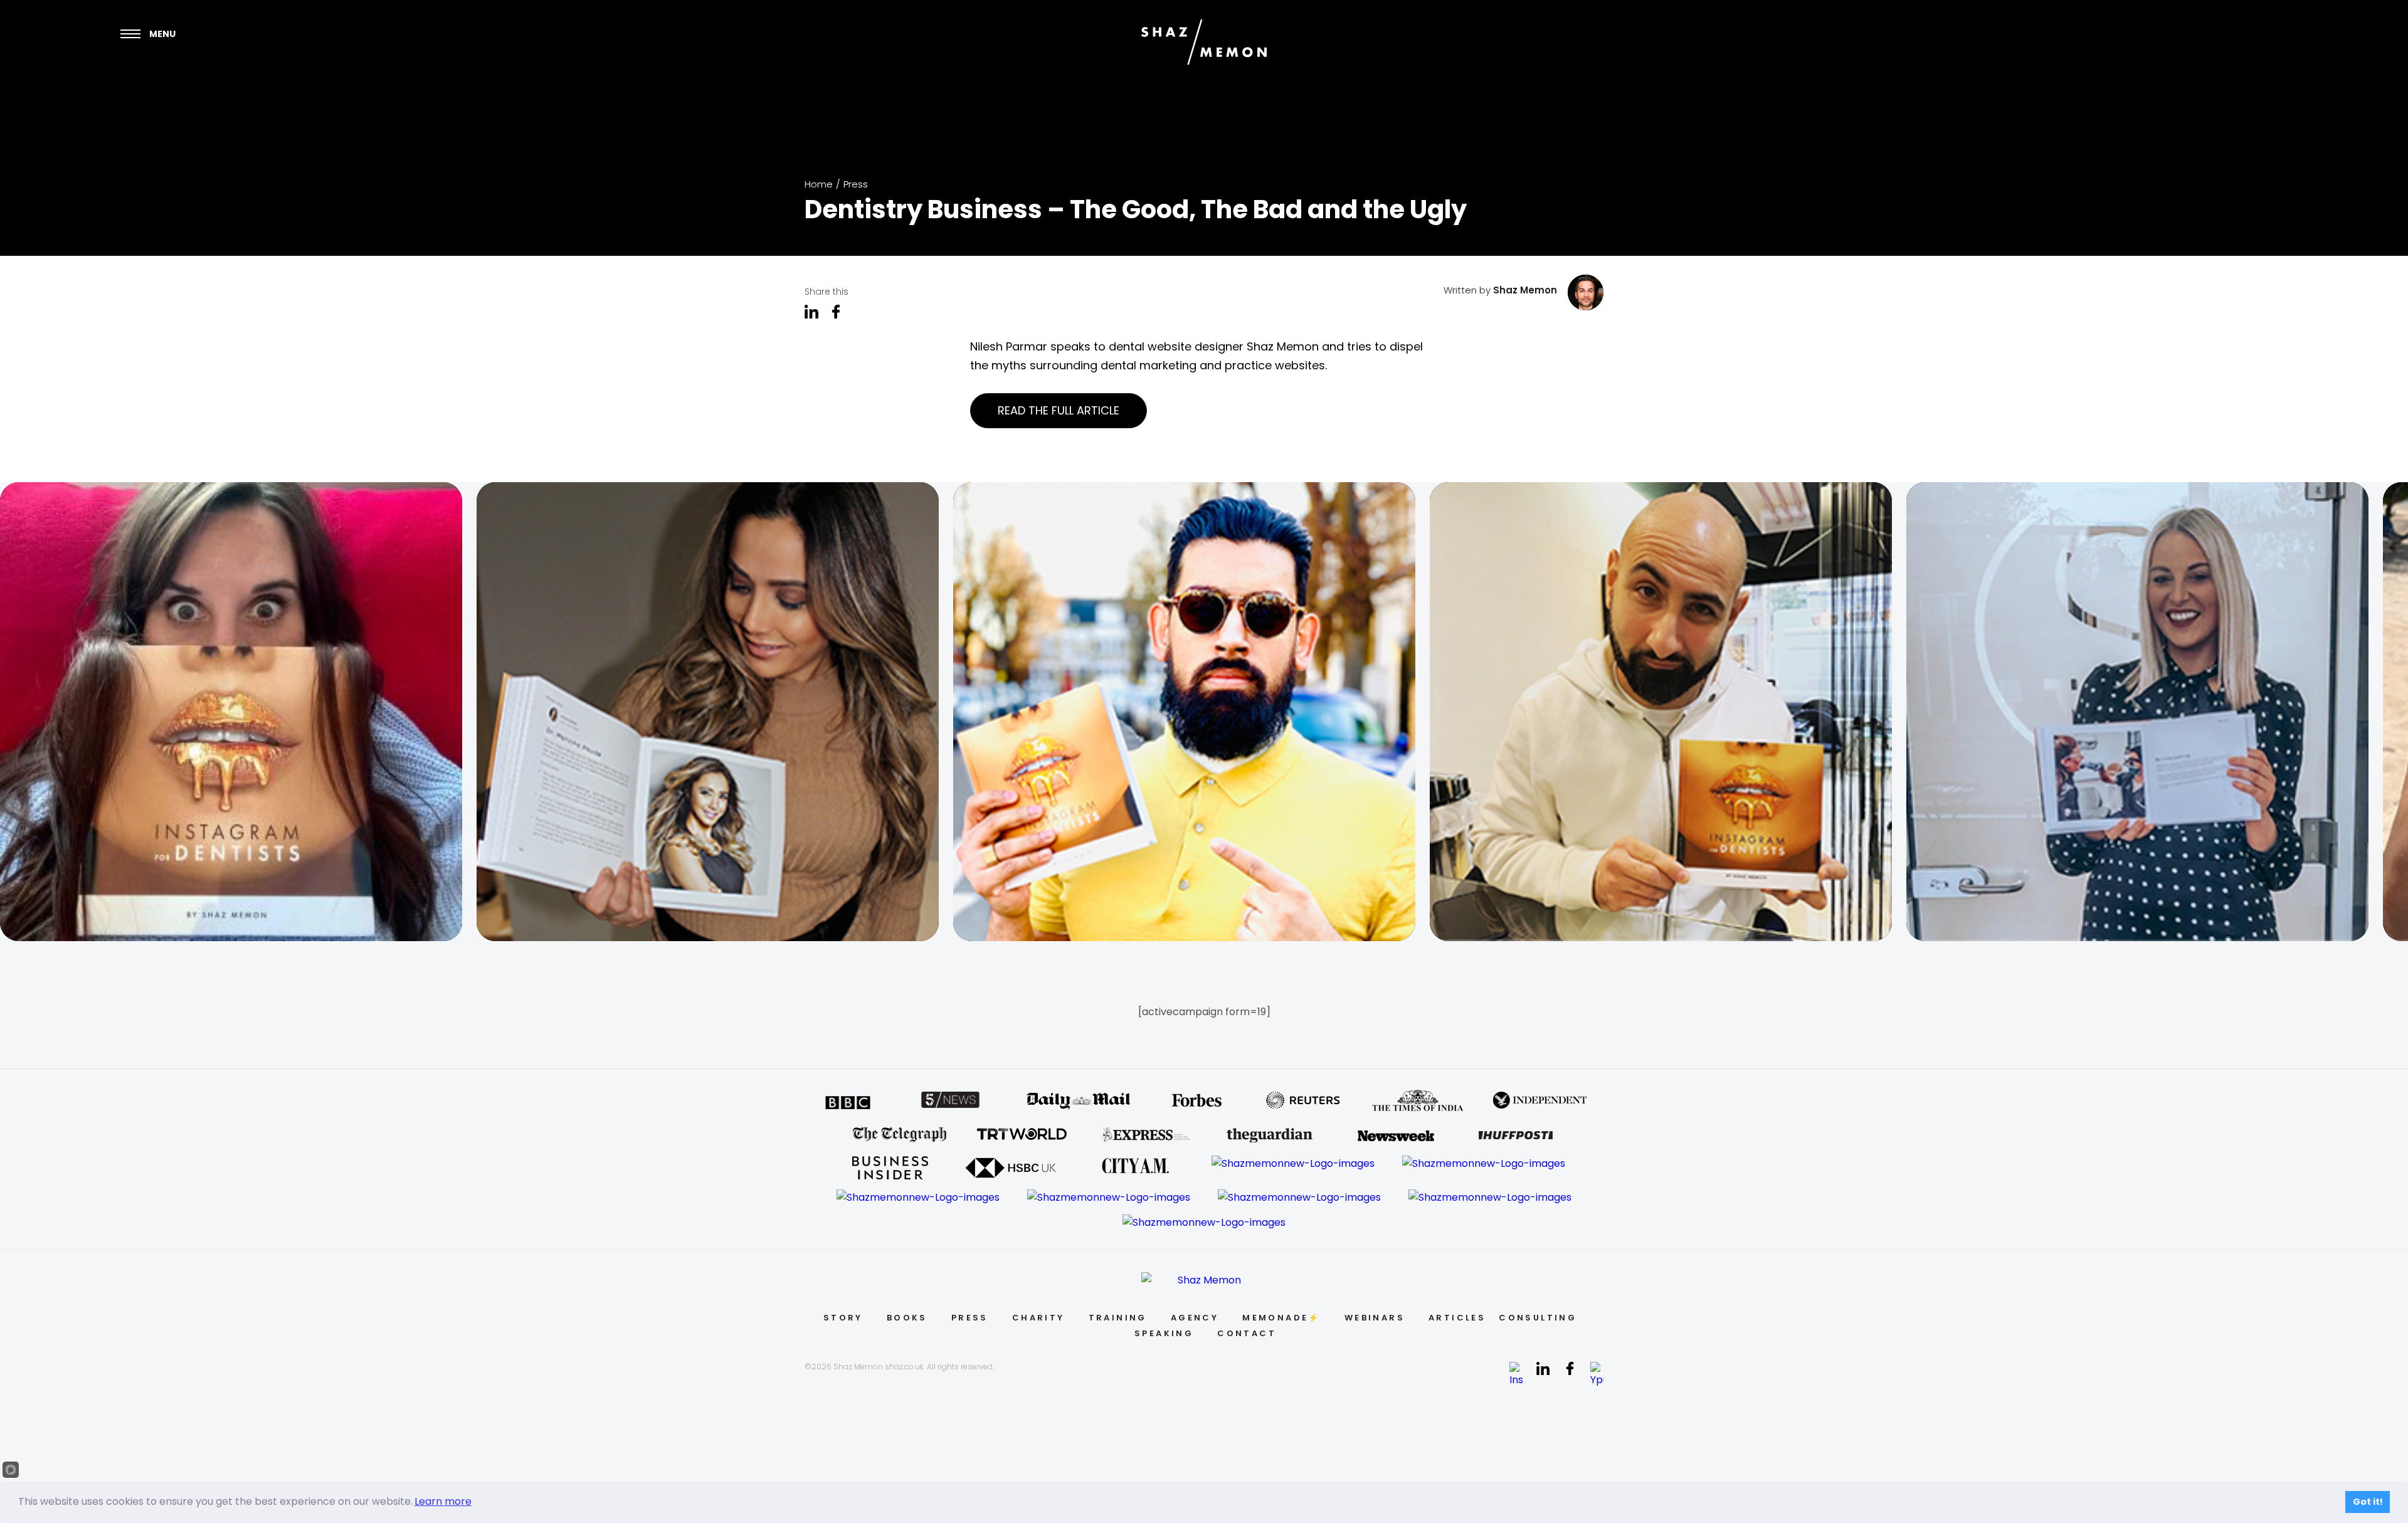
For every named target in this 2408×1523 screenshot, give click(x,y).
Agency (1195, 1318)
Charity (1038, 1318)
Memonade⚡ (1281, 1318)
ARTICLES (1457, 1318)
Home (819, 184)
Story (843, 1318)
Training (1118, 1318)
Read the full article (1059, 410)
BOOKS (907, 1318)
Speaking (1164, 1333)
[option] (238, 712)
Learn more (443, 1501)
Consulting (1538, 1318)
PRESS (970, 1318)
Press (856, 184)
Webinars (1375, 1318)
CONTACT (1247, 1333)
